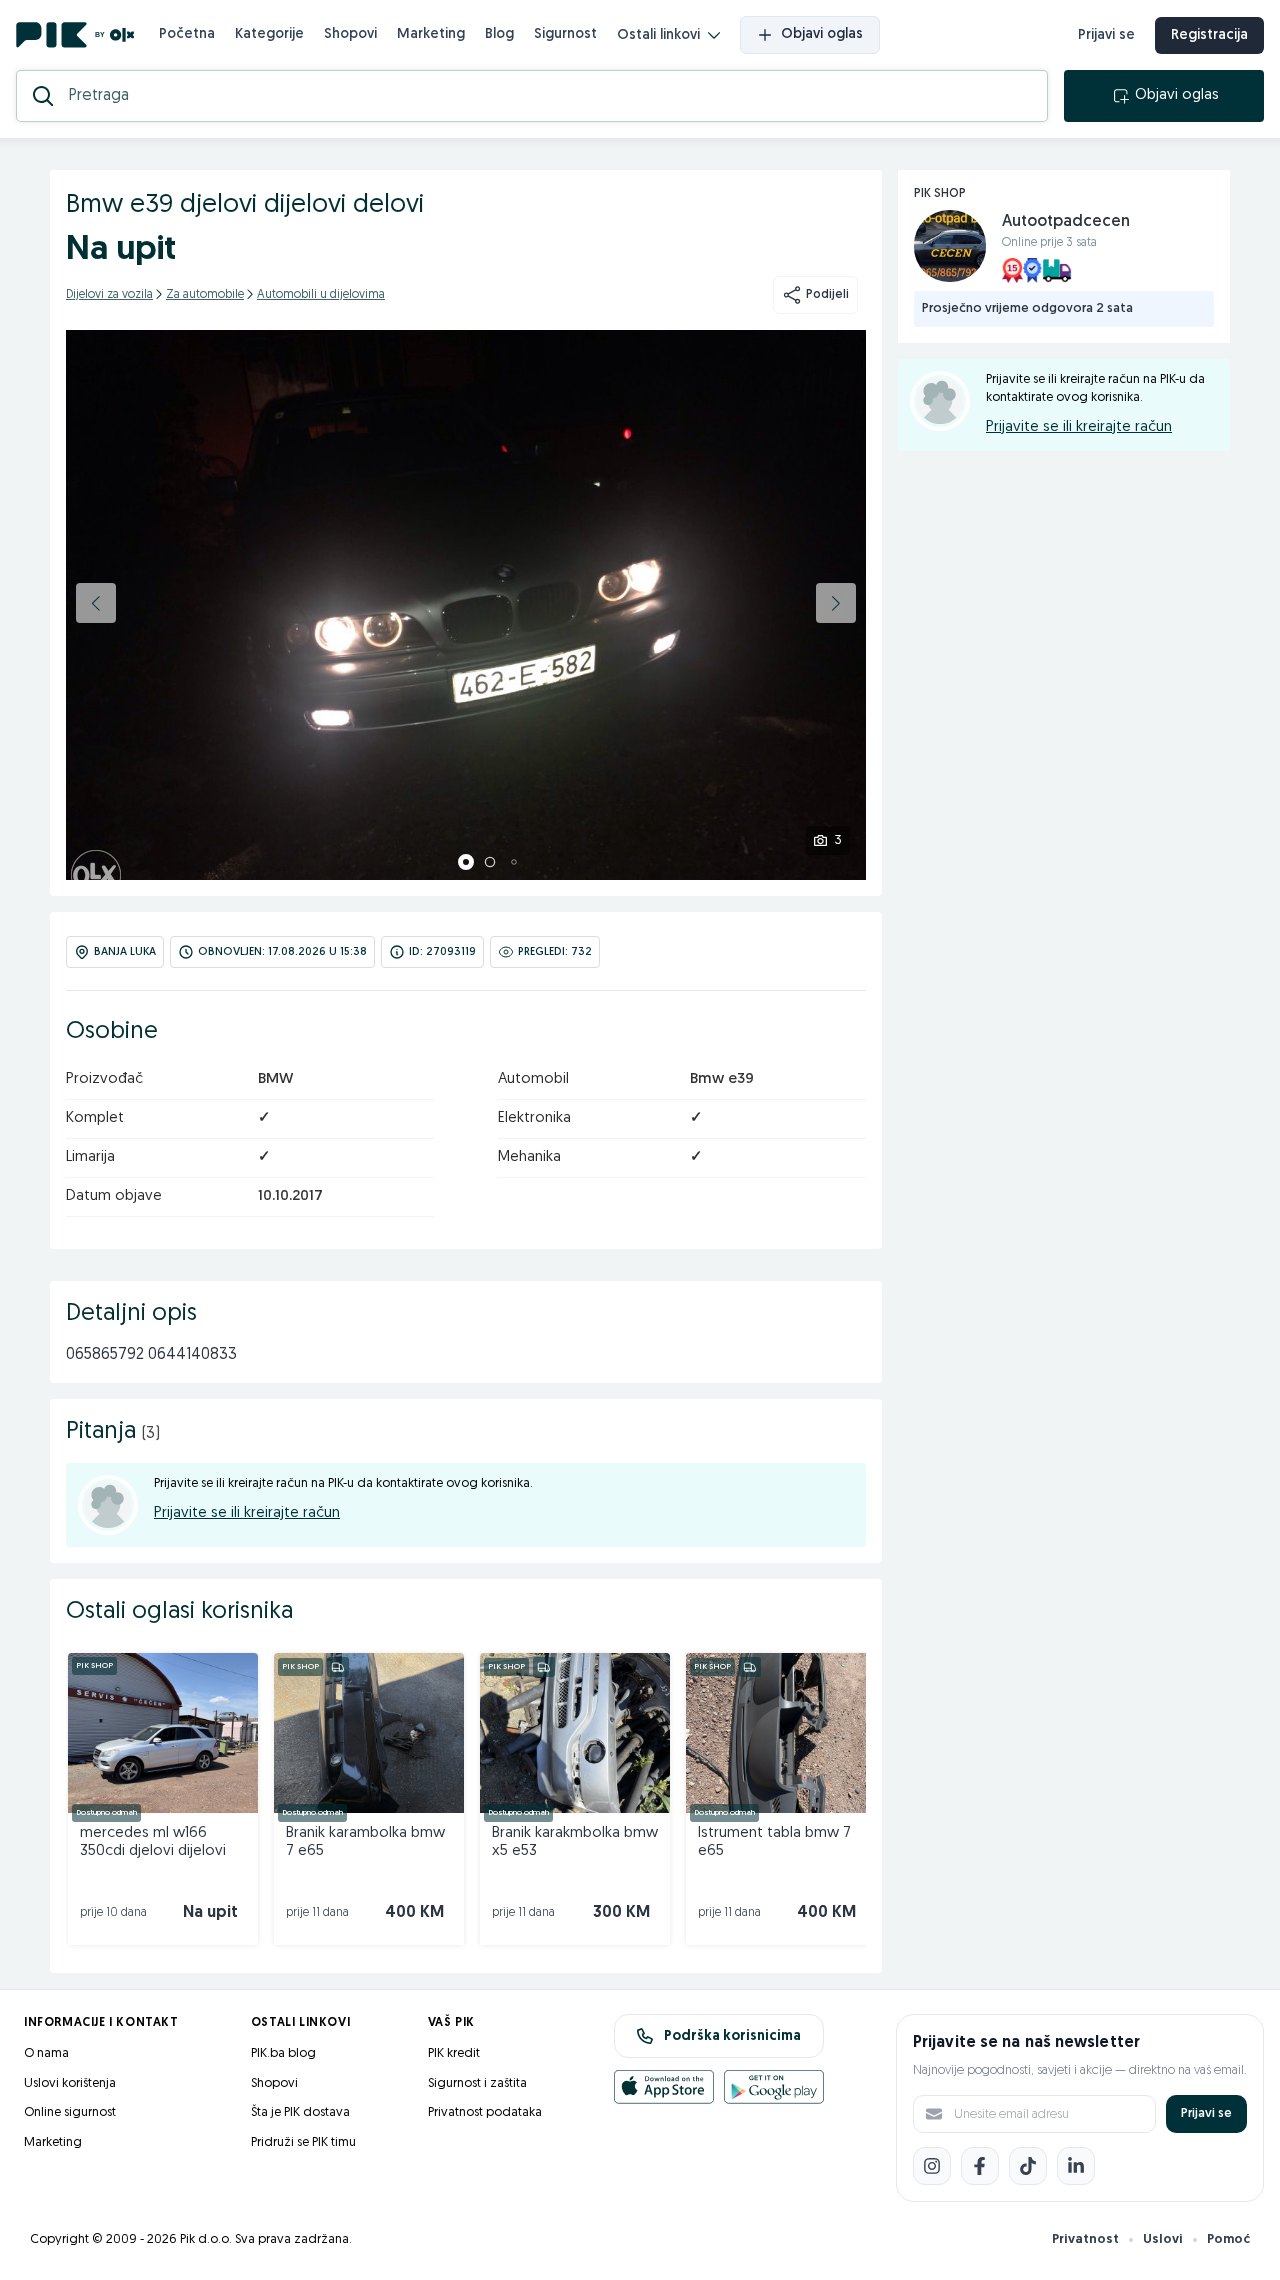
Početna (187, 34)
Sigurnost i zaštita (477, 2083)
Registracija (1209, 35)
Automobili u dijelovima (321, 295)
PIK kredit (454, 2053)
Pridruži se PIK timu (303, 2142)
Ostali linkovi (658, 35)
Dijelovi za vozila (109, 295)
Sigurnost (565, 34)
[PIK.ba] (75, 35)
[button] (96, 603)
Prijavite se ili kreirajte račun (247, 1513)
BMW (275, 1079)
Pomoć (1228, 2239)
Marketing (431, 34)
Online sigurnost (70, 2112)
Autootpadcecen (1066, 222)
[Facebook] (980, 2166)
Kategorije (269, 34)
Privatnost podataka (485, 2112)
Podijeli (827, 295)
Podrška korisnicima (732, 2036)
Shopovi (350, 34)
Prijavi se (1106, 35)
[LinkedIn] (1076, 2166)
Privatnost (1085, 2239)
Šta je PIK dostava (300, 2112)
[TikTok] (1028, 2166)
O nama (46, 2053)
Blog (499, 34)
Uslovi (1163, 2239)
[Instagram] (932, 2166)
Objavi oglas (822, 34)
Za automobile (205, 295)
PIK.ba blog (283, 2053)
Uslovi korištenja (70, 2083)
